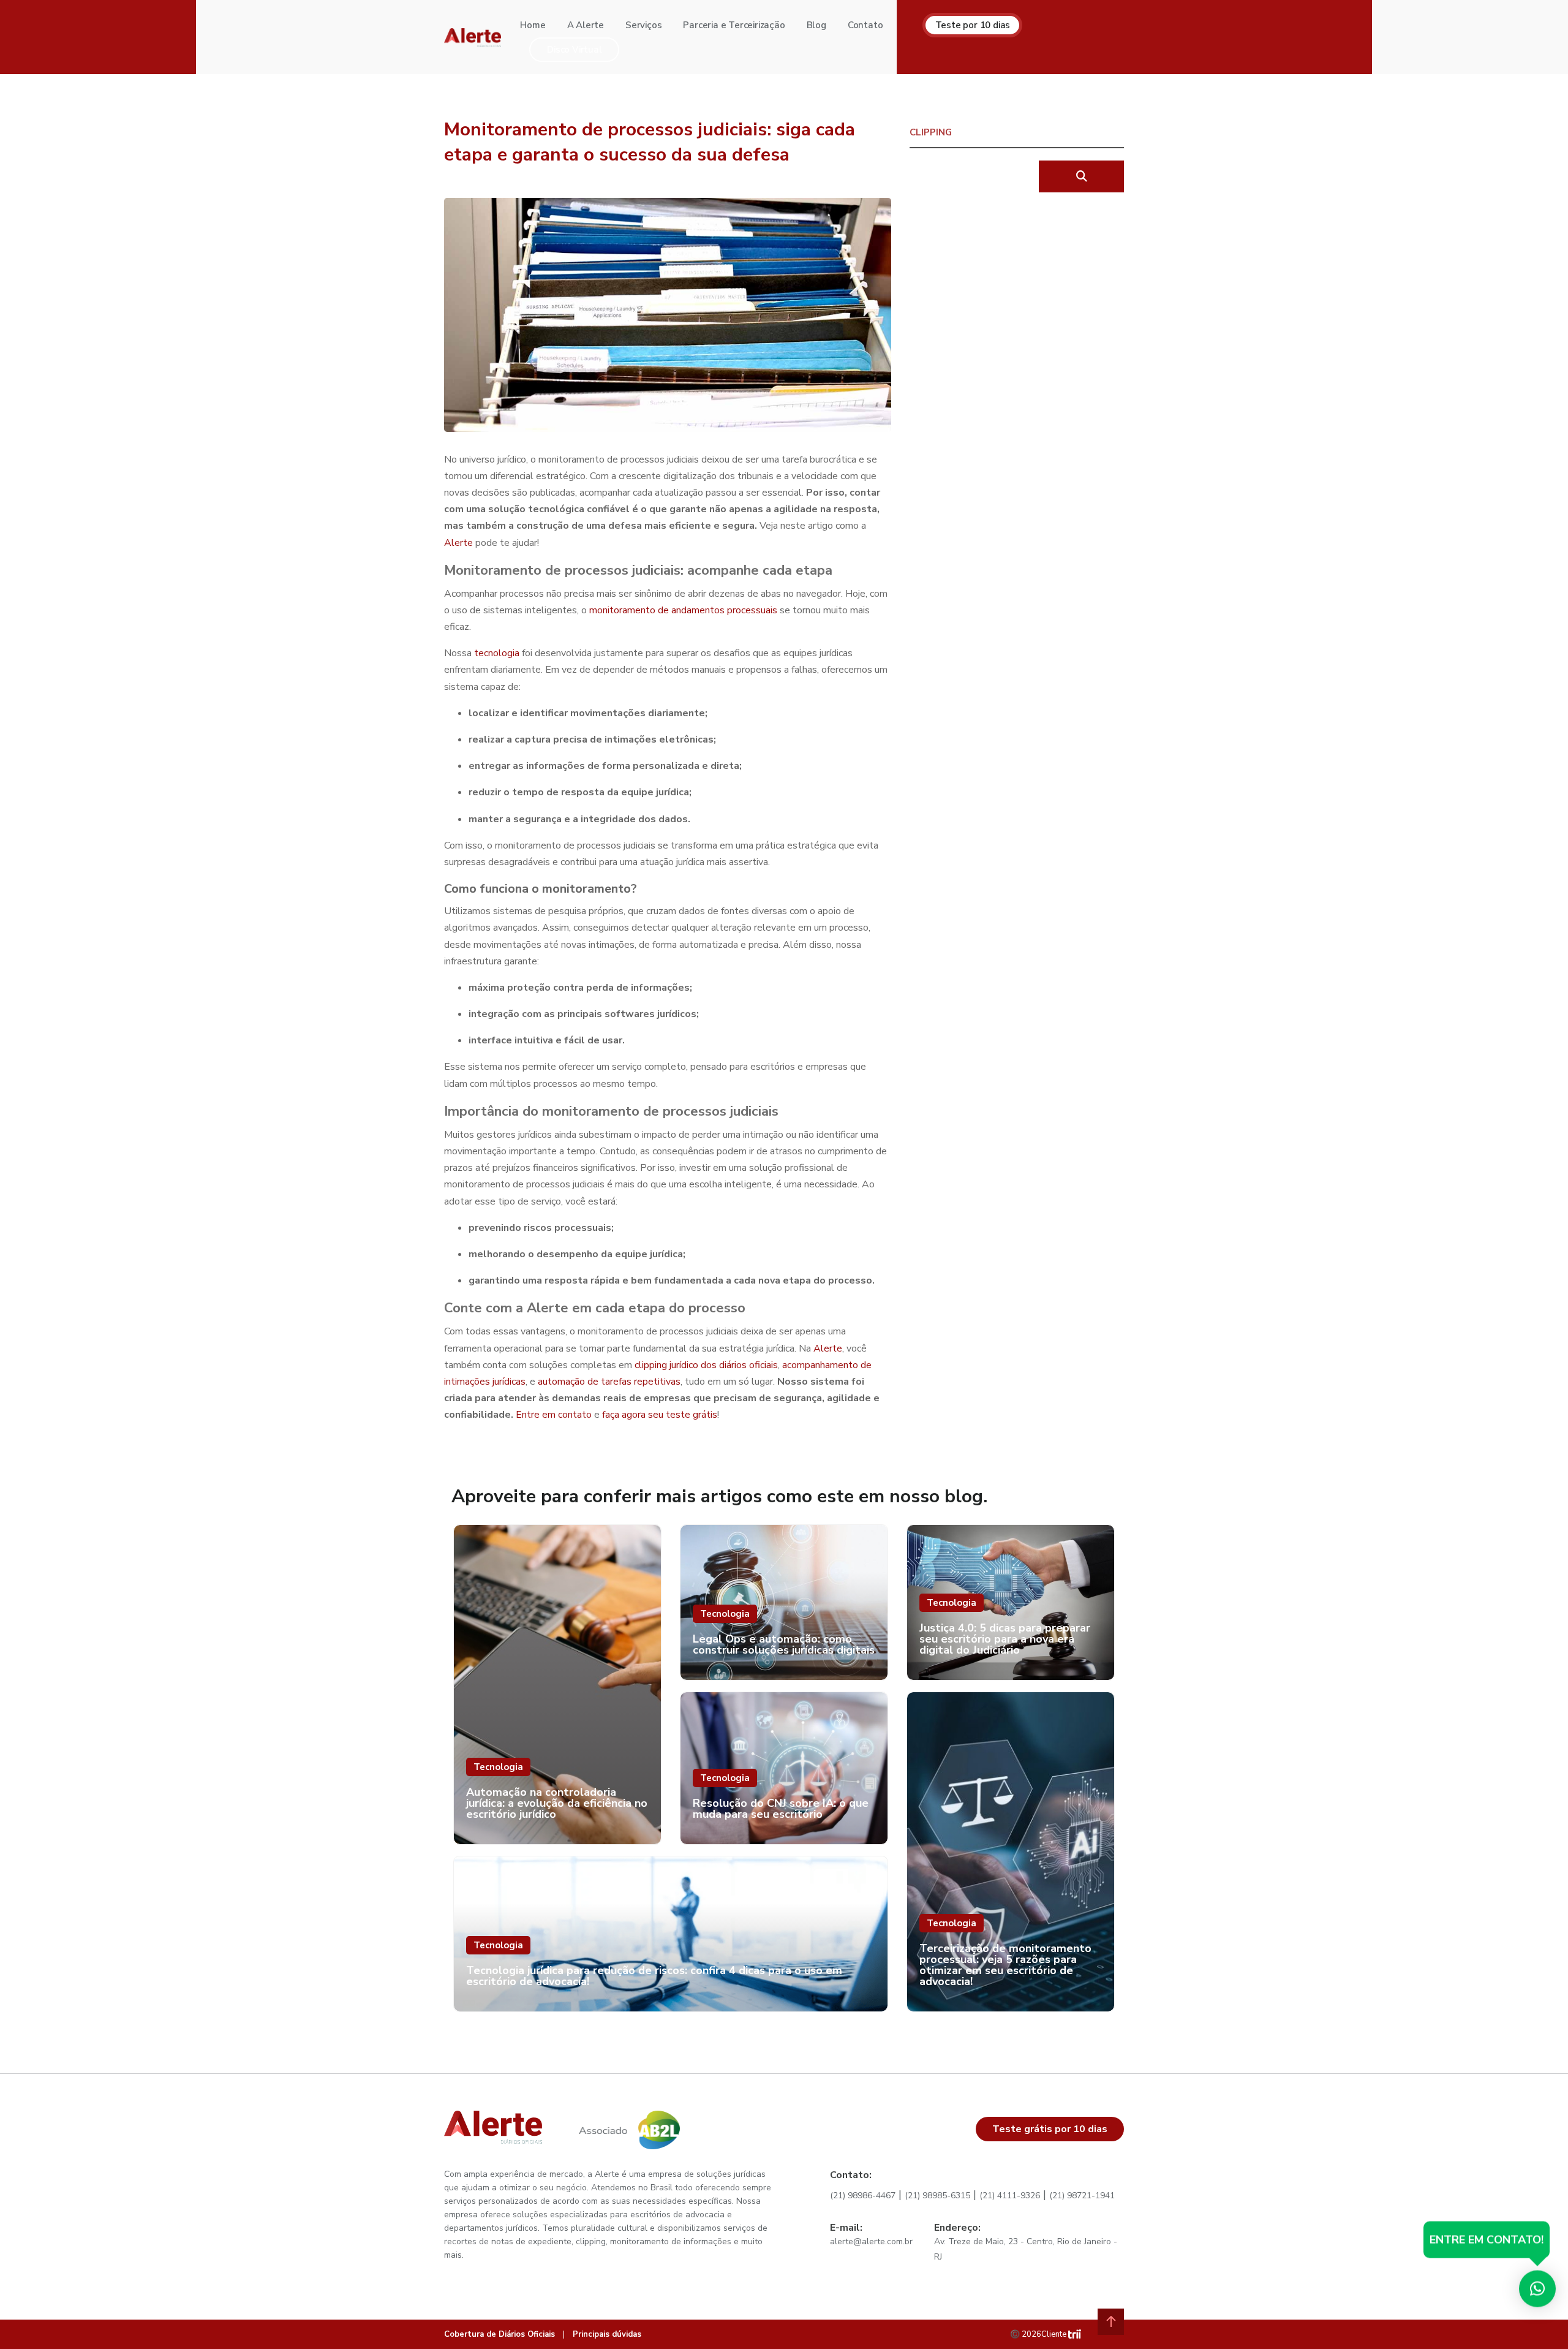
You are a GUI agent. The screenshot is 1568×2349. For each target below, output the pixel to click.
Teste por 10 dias (973, 25)
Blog (816, 25)
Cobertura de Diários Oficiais (499, 2334)
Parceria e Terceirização (734, 25)
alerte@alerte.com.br (871, 2241)
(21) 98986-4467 (863, 2196)
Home (533, 25)
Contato (865, 25)
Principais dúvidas (607, 2334)
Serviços (643, 25)
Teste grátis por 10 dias (1050, 2129)
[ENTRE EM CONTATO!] (1537, 2291)
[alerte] (473, 37)
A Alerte (586, 25)
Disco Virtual (574, 50)
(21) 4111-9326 (1010, 2196)
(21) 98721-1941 (1082, 2196)
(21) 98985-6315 (937, 2196)
